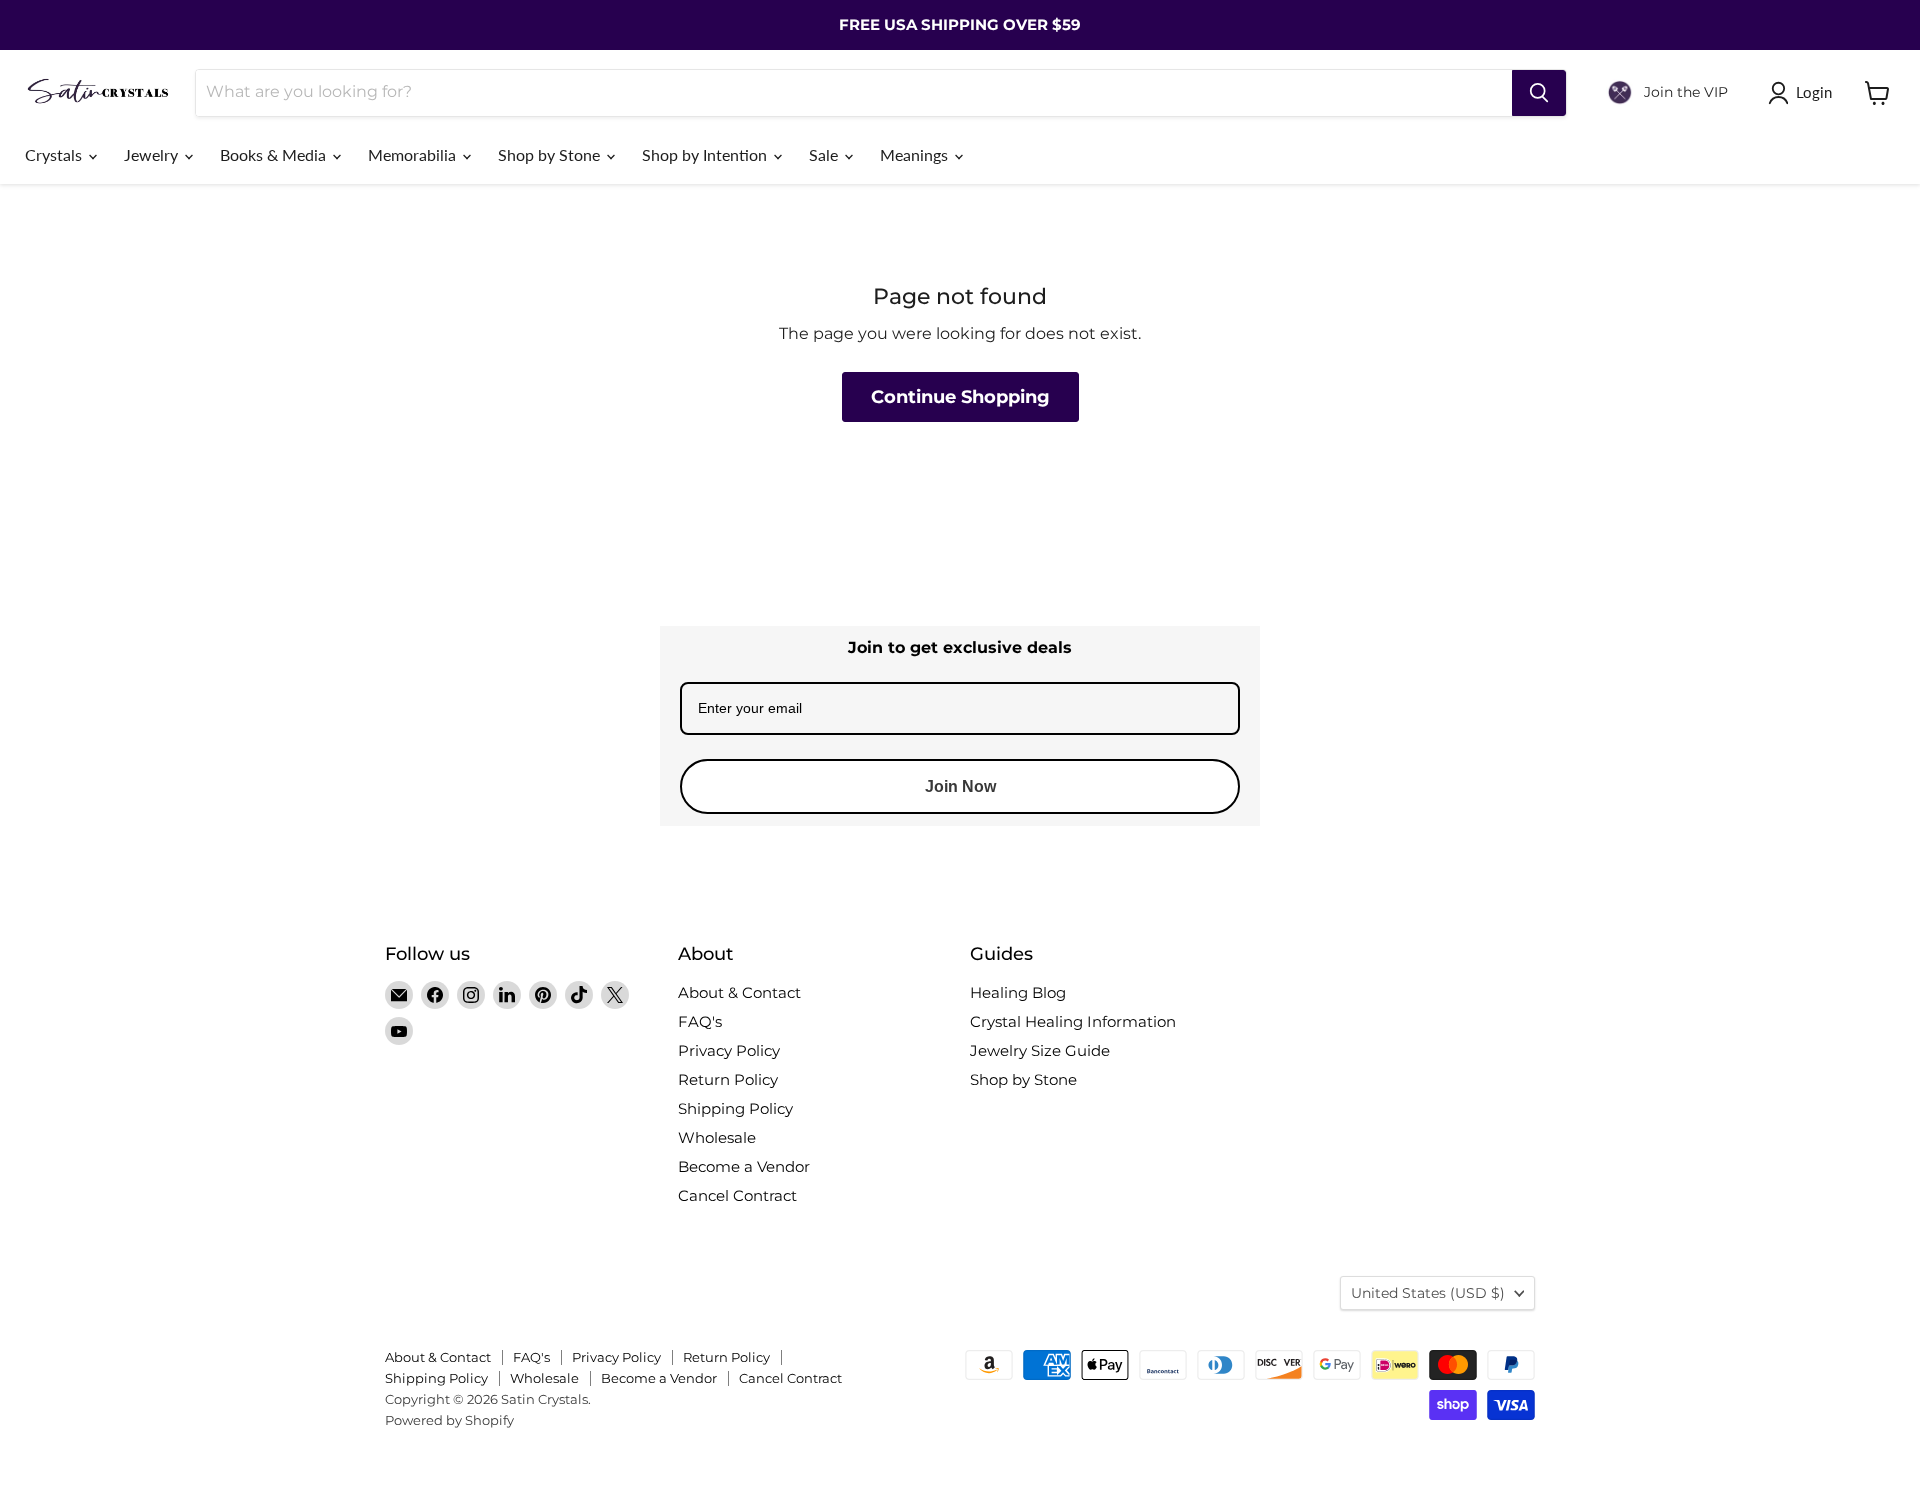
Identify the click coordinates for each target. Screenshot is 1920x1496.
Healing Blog (1018, 992)
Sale (825, 154)
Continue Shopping (960, 397)
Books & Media (275, 154)
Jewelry (153, 154)
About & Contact (739, 992)
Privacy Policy (729, 1050)
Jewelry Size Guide (1040, 1050)
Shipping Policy (735, 1108)
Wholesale (717, 1137)
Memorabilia (414, 154)
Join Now (960, 786)
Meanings (916, 154)
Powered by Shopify (449, 1420)
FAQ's (700, 1021)
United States (1428, 1293)
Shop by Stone (551, 154)
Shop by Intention (706, 154)
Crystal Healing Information (1073, 1021)
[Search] (1539, 93)
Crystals (55, 154)
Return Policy (728, 1079)
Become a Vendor (744, 1166)
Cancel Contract (737, 1195)
